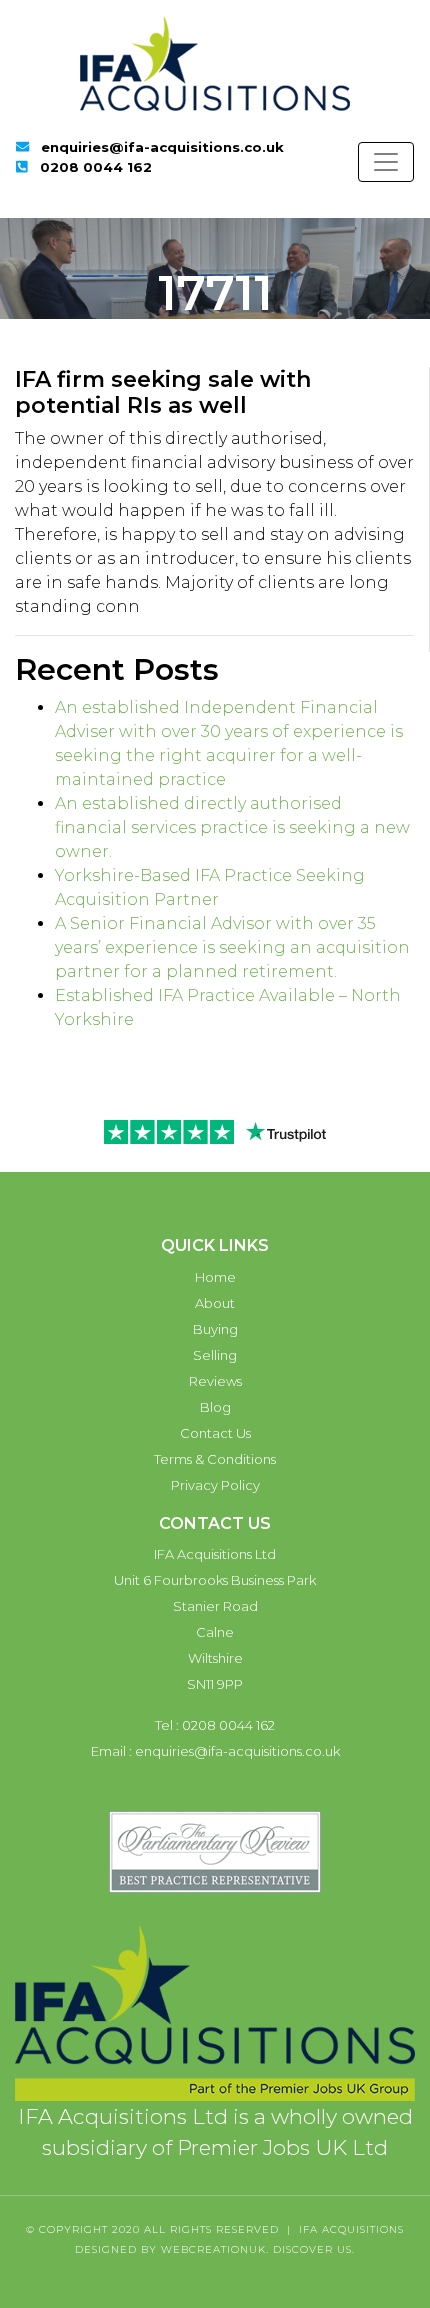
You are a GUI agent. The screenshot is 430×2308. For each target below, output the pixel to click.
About (215, 1303)
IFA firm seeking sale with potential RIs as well (163, 392)
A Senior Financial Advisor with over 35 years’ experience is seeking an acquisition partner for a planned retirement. (232, 947)
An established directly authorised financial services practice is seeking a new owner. (232, 827)
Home (215, 1277)
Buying (215, 1329)
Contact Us (215, 1433)
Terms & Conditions (215, 1459)
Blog (215, 1407)
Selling (215, 1355)
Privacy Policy (215, 1485)
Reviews (215, 1381)
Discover (303, 2249)
